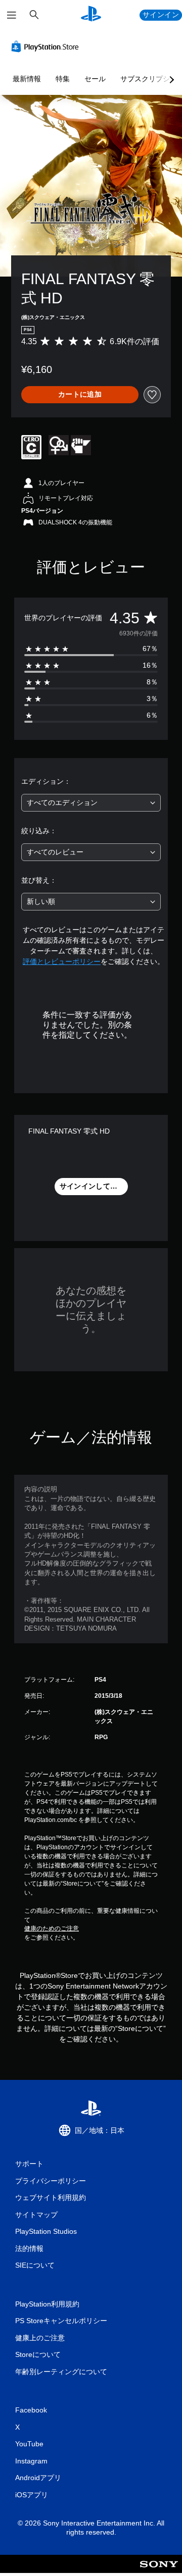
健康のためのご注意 (52, 1928)
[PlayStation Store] (47, 46)
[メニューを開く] (12, 15)
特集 (63, 79)
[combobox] (91, 803)
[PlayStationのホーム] (91, 15)
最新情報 (27, 79)
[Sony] (159, 2571)
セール (95, 79)
